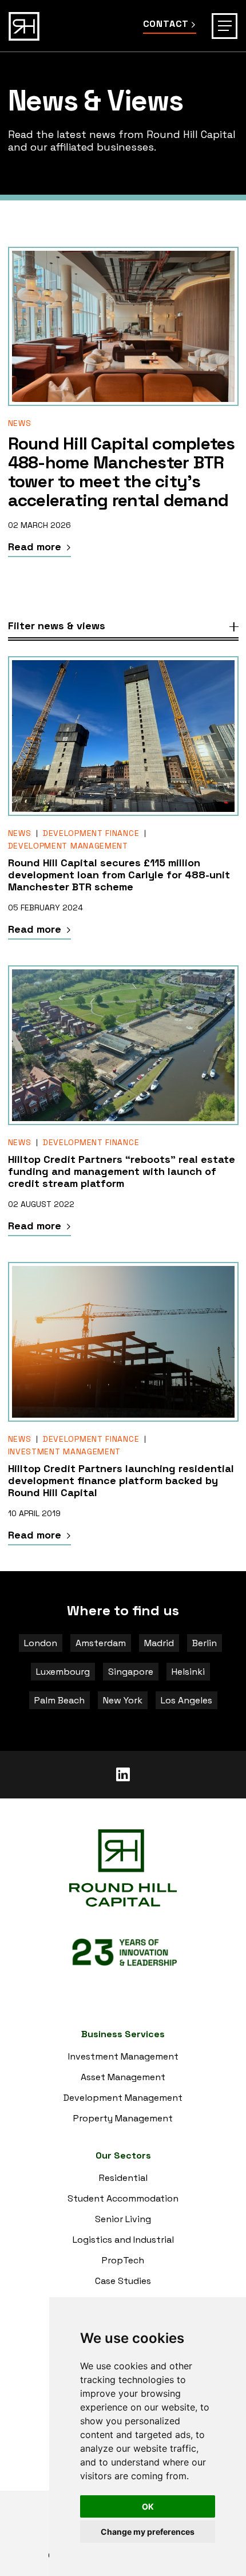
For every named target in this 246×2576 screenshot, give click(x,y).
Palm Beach (59, 1700)
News (20, 423)
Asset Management (123, 2077)
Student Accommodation (123, 2198)
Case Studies (123, 2281)
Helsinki (188, 1672)
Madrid (159, 1643)
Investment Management (65, 1451)
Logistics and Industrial (123, 2240)
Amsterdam (101, 1643)
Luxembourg (63, 1672)
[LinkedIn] (123, 1775)
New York (123, 1700)
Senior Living (123, 2219)
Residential (123, 2178)
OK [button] (148, 2506)
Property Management (123, 2118)
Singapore (131, 1672)
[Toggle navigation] (225, 26)
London (41, 1643)
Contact (166, 24)
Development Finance (91, 833)
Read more (36, 547)
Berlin (205, 1643)
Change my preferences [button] (148, 2532)
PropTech (123, 2260)
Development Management (68, 846)
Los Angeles (187, 1700)
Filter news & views (57, 626)
